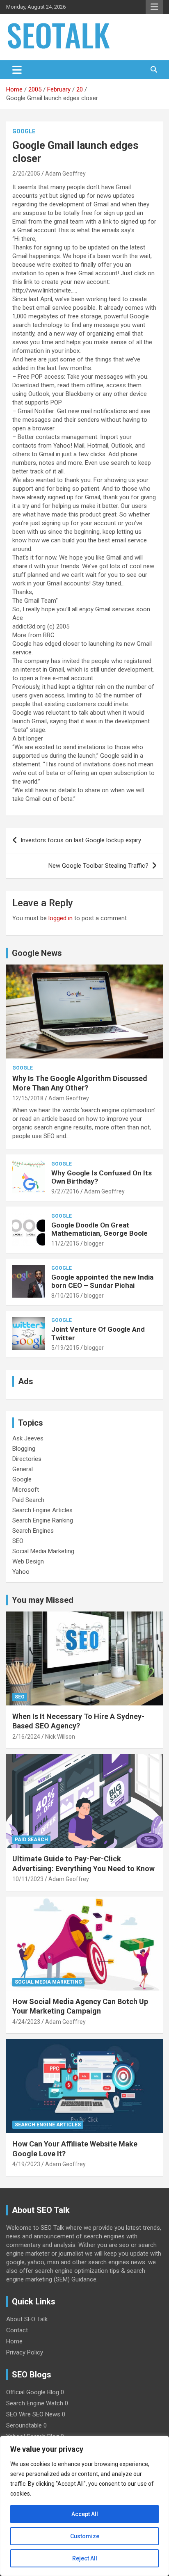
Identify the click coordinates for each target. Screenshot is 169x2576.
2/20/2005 (26, 174)
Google (24, 131)
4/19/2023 (26, 2164)
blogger (94, 1243)
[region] (84, 2506)
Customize (85, 2536)
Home (14, 2341)
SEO (18, 1541)
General (23, 1469)
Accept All (85, 2514)
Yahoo (21, 1572)
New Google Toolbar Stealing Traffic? (98, 866)
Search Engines (33, 1531)
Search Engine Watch (35, 2403)
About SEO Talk (27, 2319)
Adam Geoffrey (65, 174)
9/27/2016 (65, 1191)
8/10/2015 (65, 1296)
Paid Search (28, 1500)
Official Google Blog (33, 2392)
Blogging (24, 1449)
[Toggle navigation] (17, 70)
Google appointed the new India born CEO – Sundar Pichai (102, 1281)
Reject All (85, 2558)
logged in (61, 918)
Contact (17, 2330)
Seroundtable (24, 2425)
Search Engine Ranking (43, 1520)
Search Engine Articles (42, 1510)
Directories (27, 1459)
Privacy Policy (25, 2352)
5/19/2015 (65, 1348)
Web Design (28, 1561)
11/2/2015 (65, 1243)
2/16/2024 (26, 1737)
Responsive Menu (154, 7)
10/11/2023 (28, 1879)
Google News (37, 953)
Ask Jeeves (28, 1438)
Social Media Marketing (43, 1551)
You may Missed (43, 1600)
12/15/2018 (28, 1098)
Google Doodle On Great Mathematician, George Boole (99, 1229)
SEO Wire (18, 2414)
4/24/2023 (26, 2022)
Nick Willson (60, 1737)
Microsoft (26, 1490)
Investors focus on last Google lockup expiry (81, 840)
